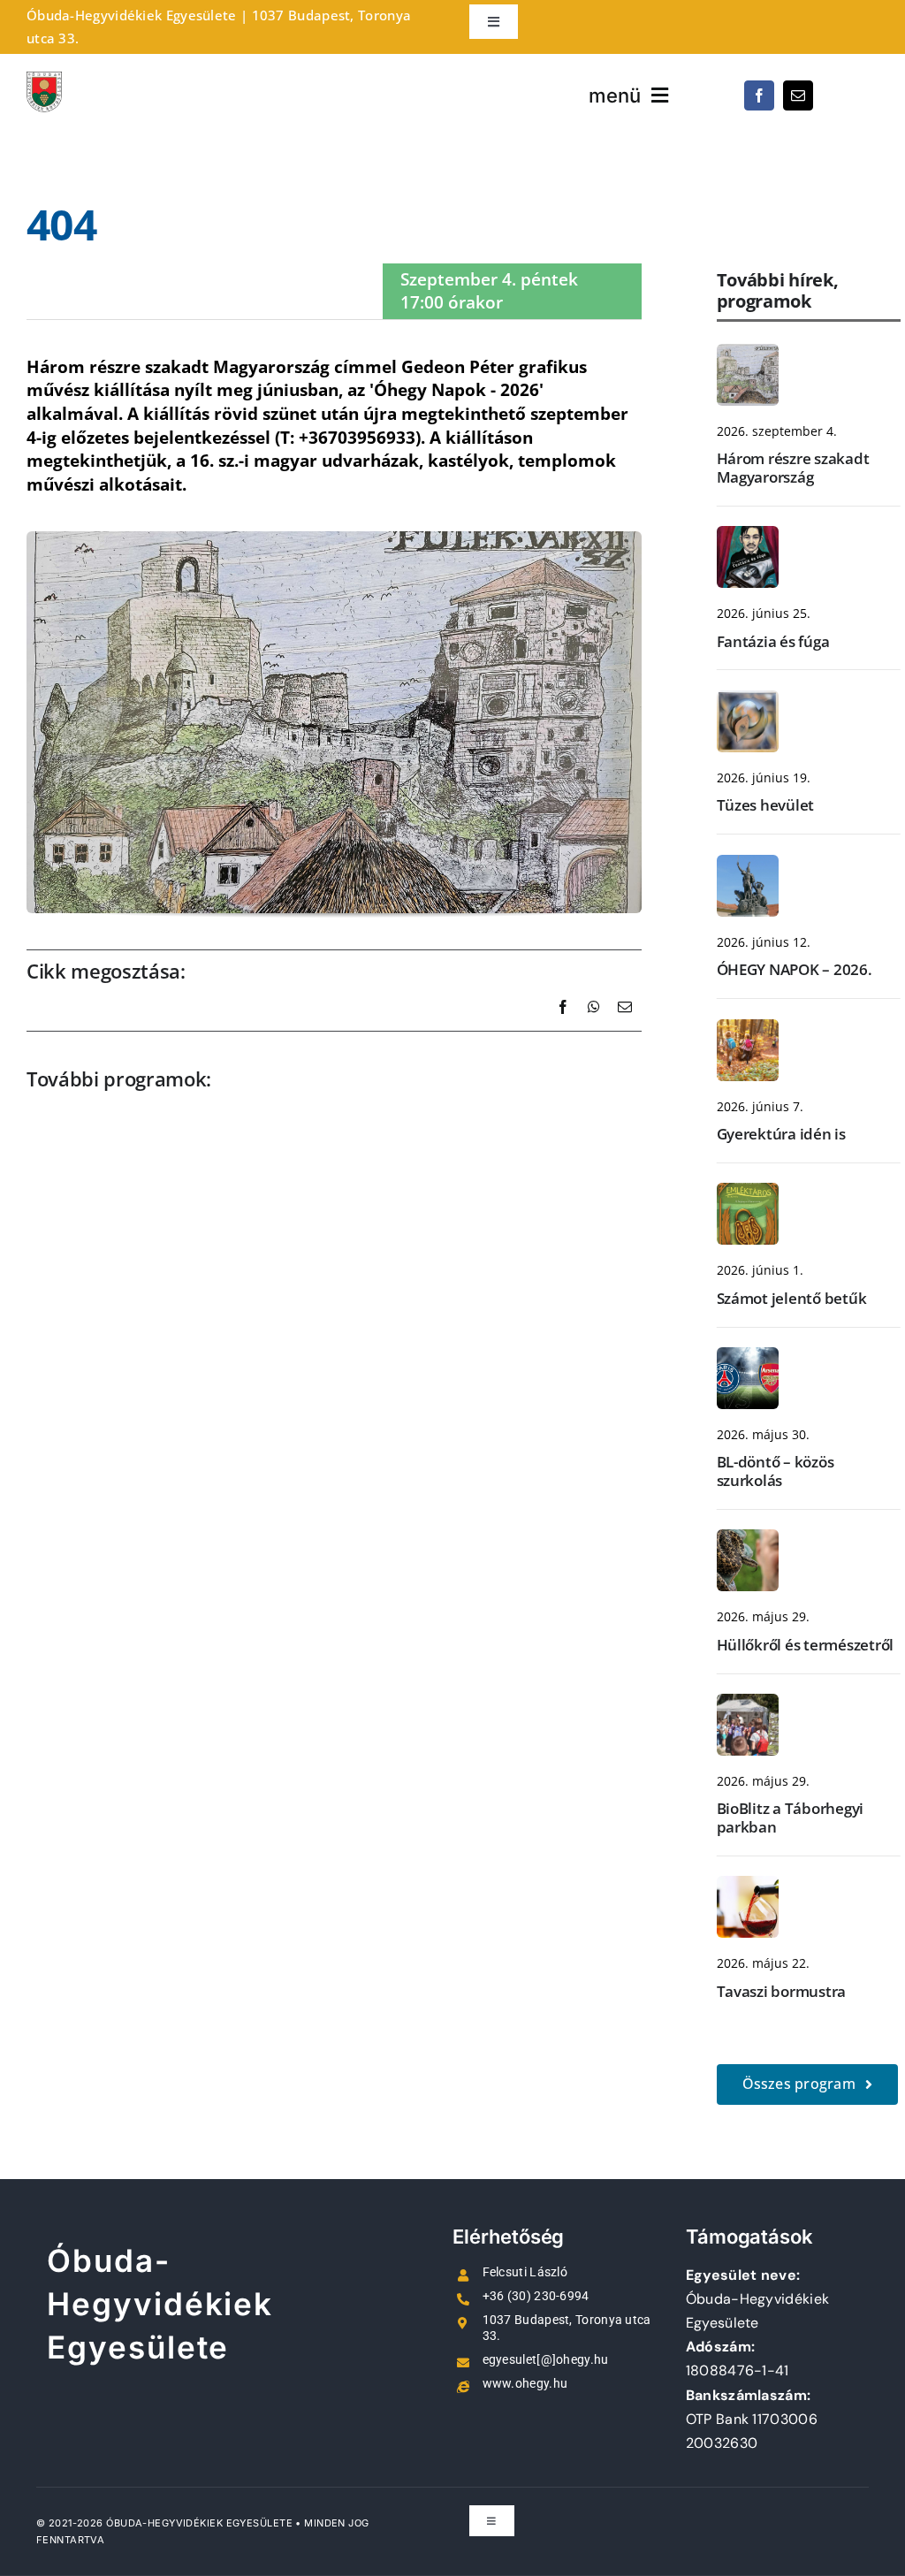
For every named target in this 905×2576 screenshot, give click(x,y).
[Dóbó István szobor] (748, 864)
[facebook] (759, 95)
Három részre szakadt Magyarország (793, 467)
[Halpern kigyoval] (748, 1538)
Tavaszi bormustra (782, 1991)
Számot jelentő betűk (792, 1298)
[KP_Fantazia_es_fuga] (748, 535)
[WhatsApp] (594, 1026)
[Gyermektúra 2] (748, 1028)
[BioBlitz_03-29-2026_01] (748, 1703)
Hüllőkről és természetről (806, 1645)
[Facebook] (563, 1026)
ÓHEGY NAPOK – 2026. (795, 969)
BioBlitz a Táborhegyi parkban (791, 1817)
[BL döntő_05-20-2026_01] (748, 1356)
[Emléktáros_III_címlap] (748, 1192)
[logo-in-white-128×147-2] (44, 80)
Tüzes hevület (766, 805)
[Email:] (625, 1026)
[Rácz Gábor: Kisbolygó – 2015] (748, 699)
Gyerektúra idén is (781, 1134)
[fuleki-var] (748, 353)
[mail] (798, 95)
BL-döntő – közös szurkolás (776, 1471)
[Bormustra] (748, 1885)
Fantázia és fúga (773, 641)
